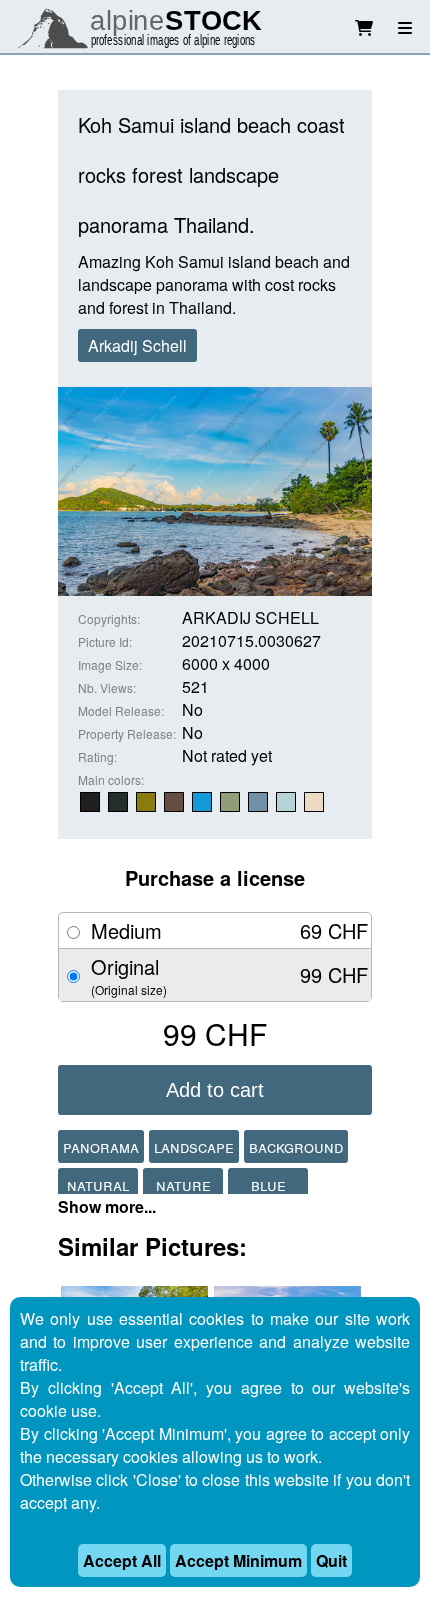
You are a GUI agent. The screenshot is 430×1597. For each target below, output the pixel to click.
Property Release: (127, 733)
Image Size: (110, 664)
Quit (331, 1560)
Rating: (97, 756)
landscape (194, 1146)
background (296, 1146)
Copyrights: (109, 618)
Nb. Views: (107, 687)
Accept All (122, 1560)
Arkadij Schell (137, 345)
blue (268, 1184)
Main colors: (111, 779)
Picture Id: (105, 641)
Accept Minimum (238, 1560)
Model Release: (121, 710)
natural (98, 1184)
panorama (101, 1146)
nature (183, 1184)
